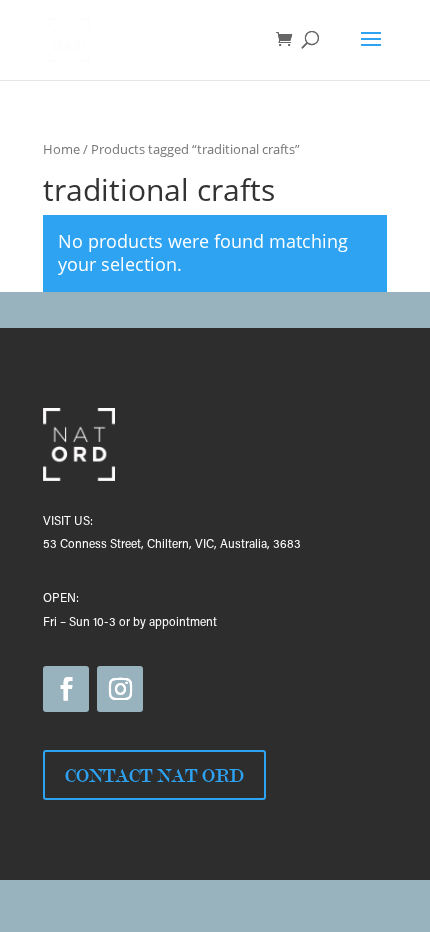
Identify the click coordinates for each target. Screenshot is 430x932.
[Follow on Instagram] (120, 689)
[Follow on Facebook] (66, 689)
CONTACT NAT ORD (154, 775)
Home (61, 149)
